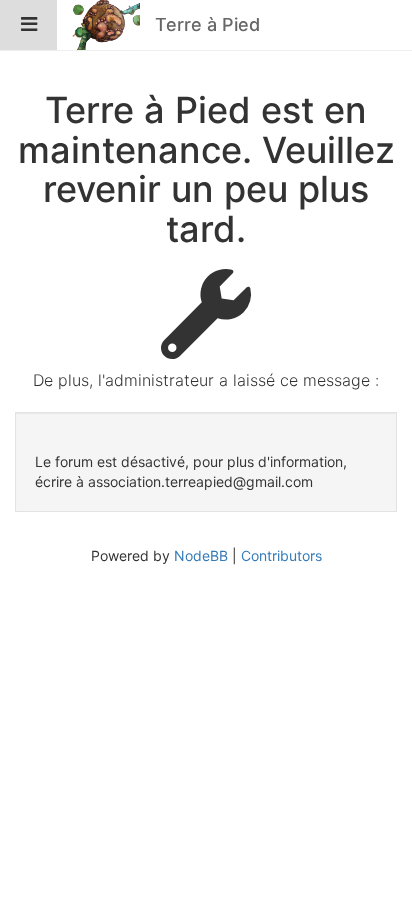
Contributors (281, 555)
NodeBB (201, 555)
